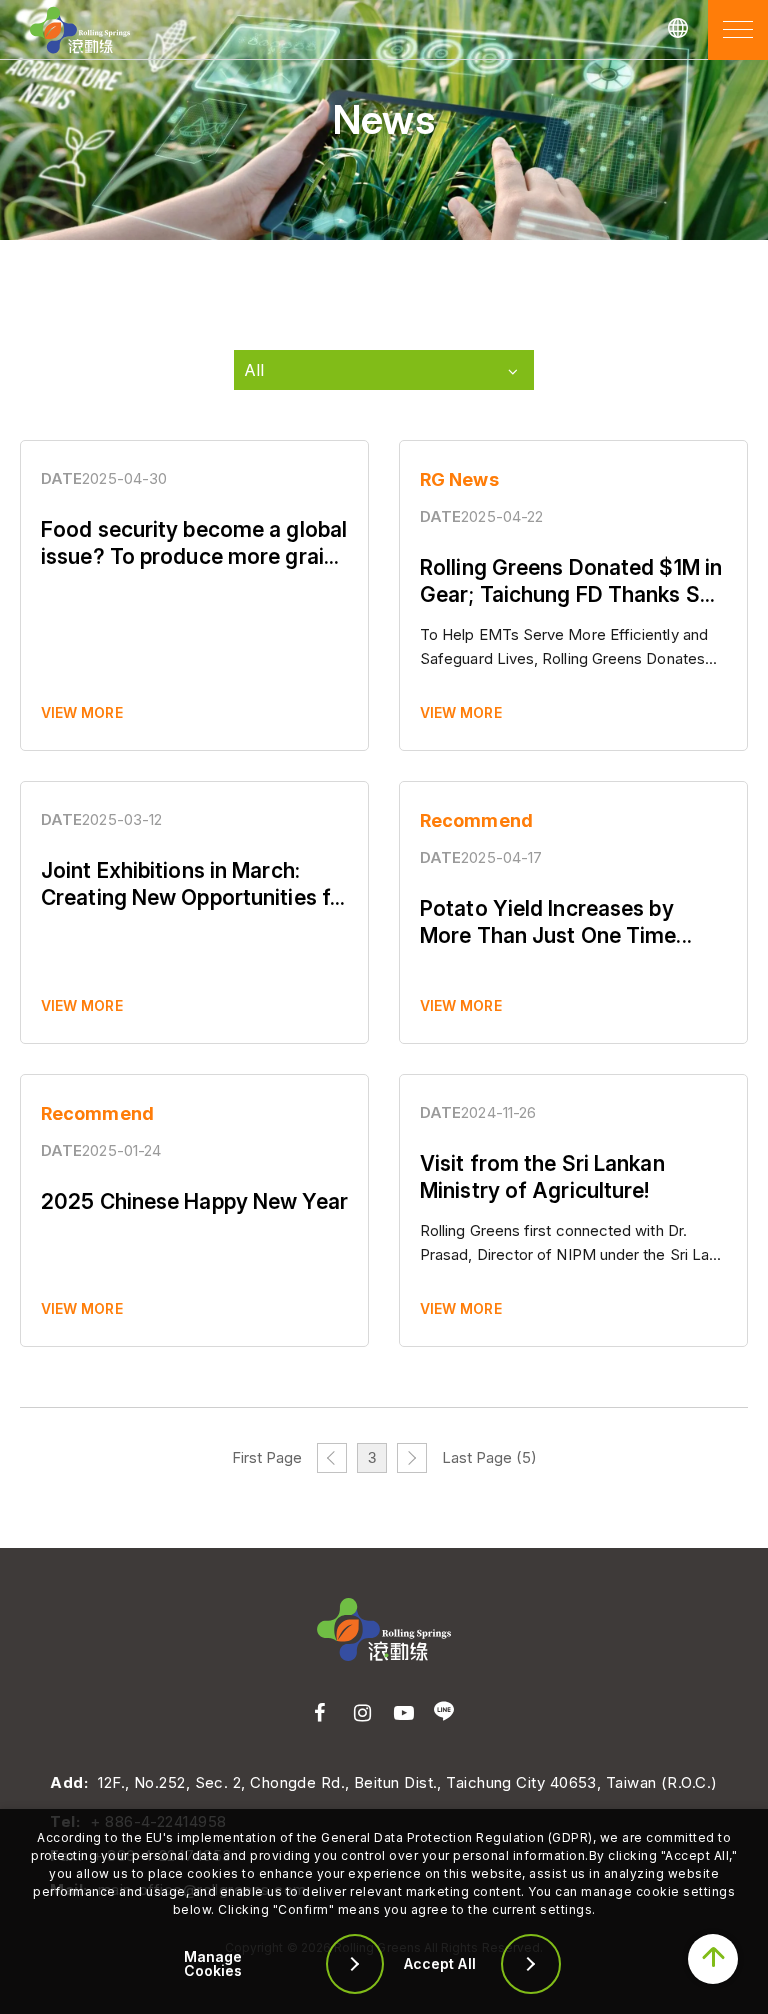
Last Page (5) (489, 1457)
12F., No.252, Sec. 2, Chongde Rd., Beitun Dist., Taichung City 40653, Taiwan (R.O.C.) (407, 1782)
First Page (267, 1457)
